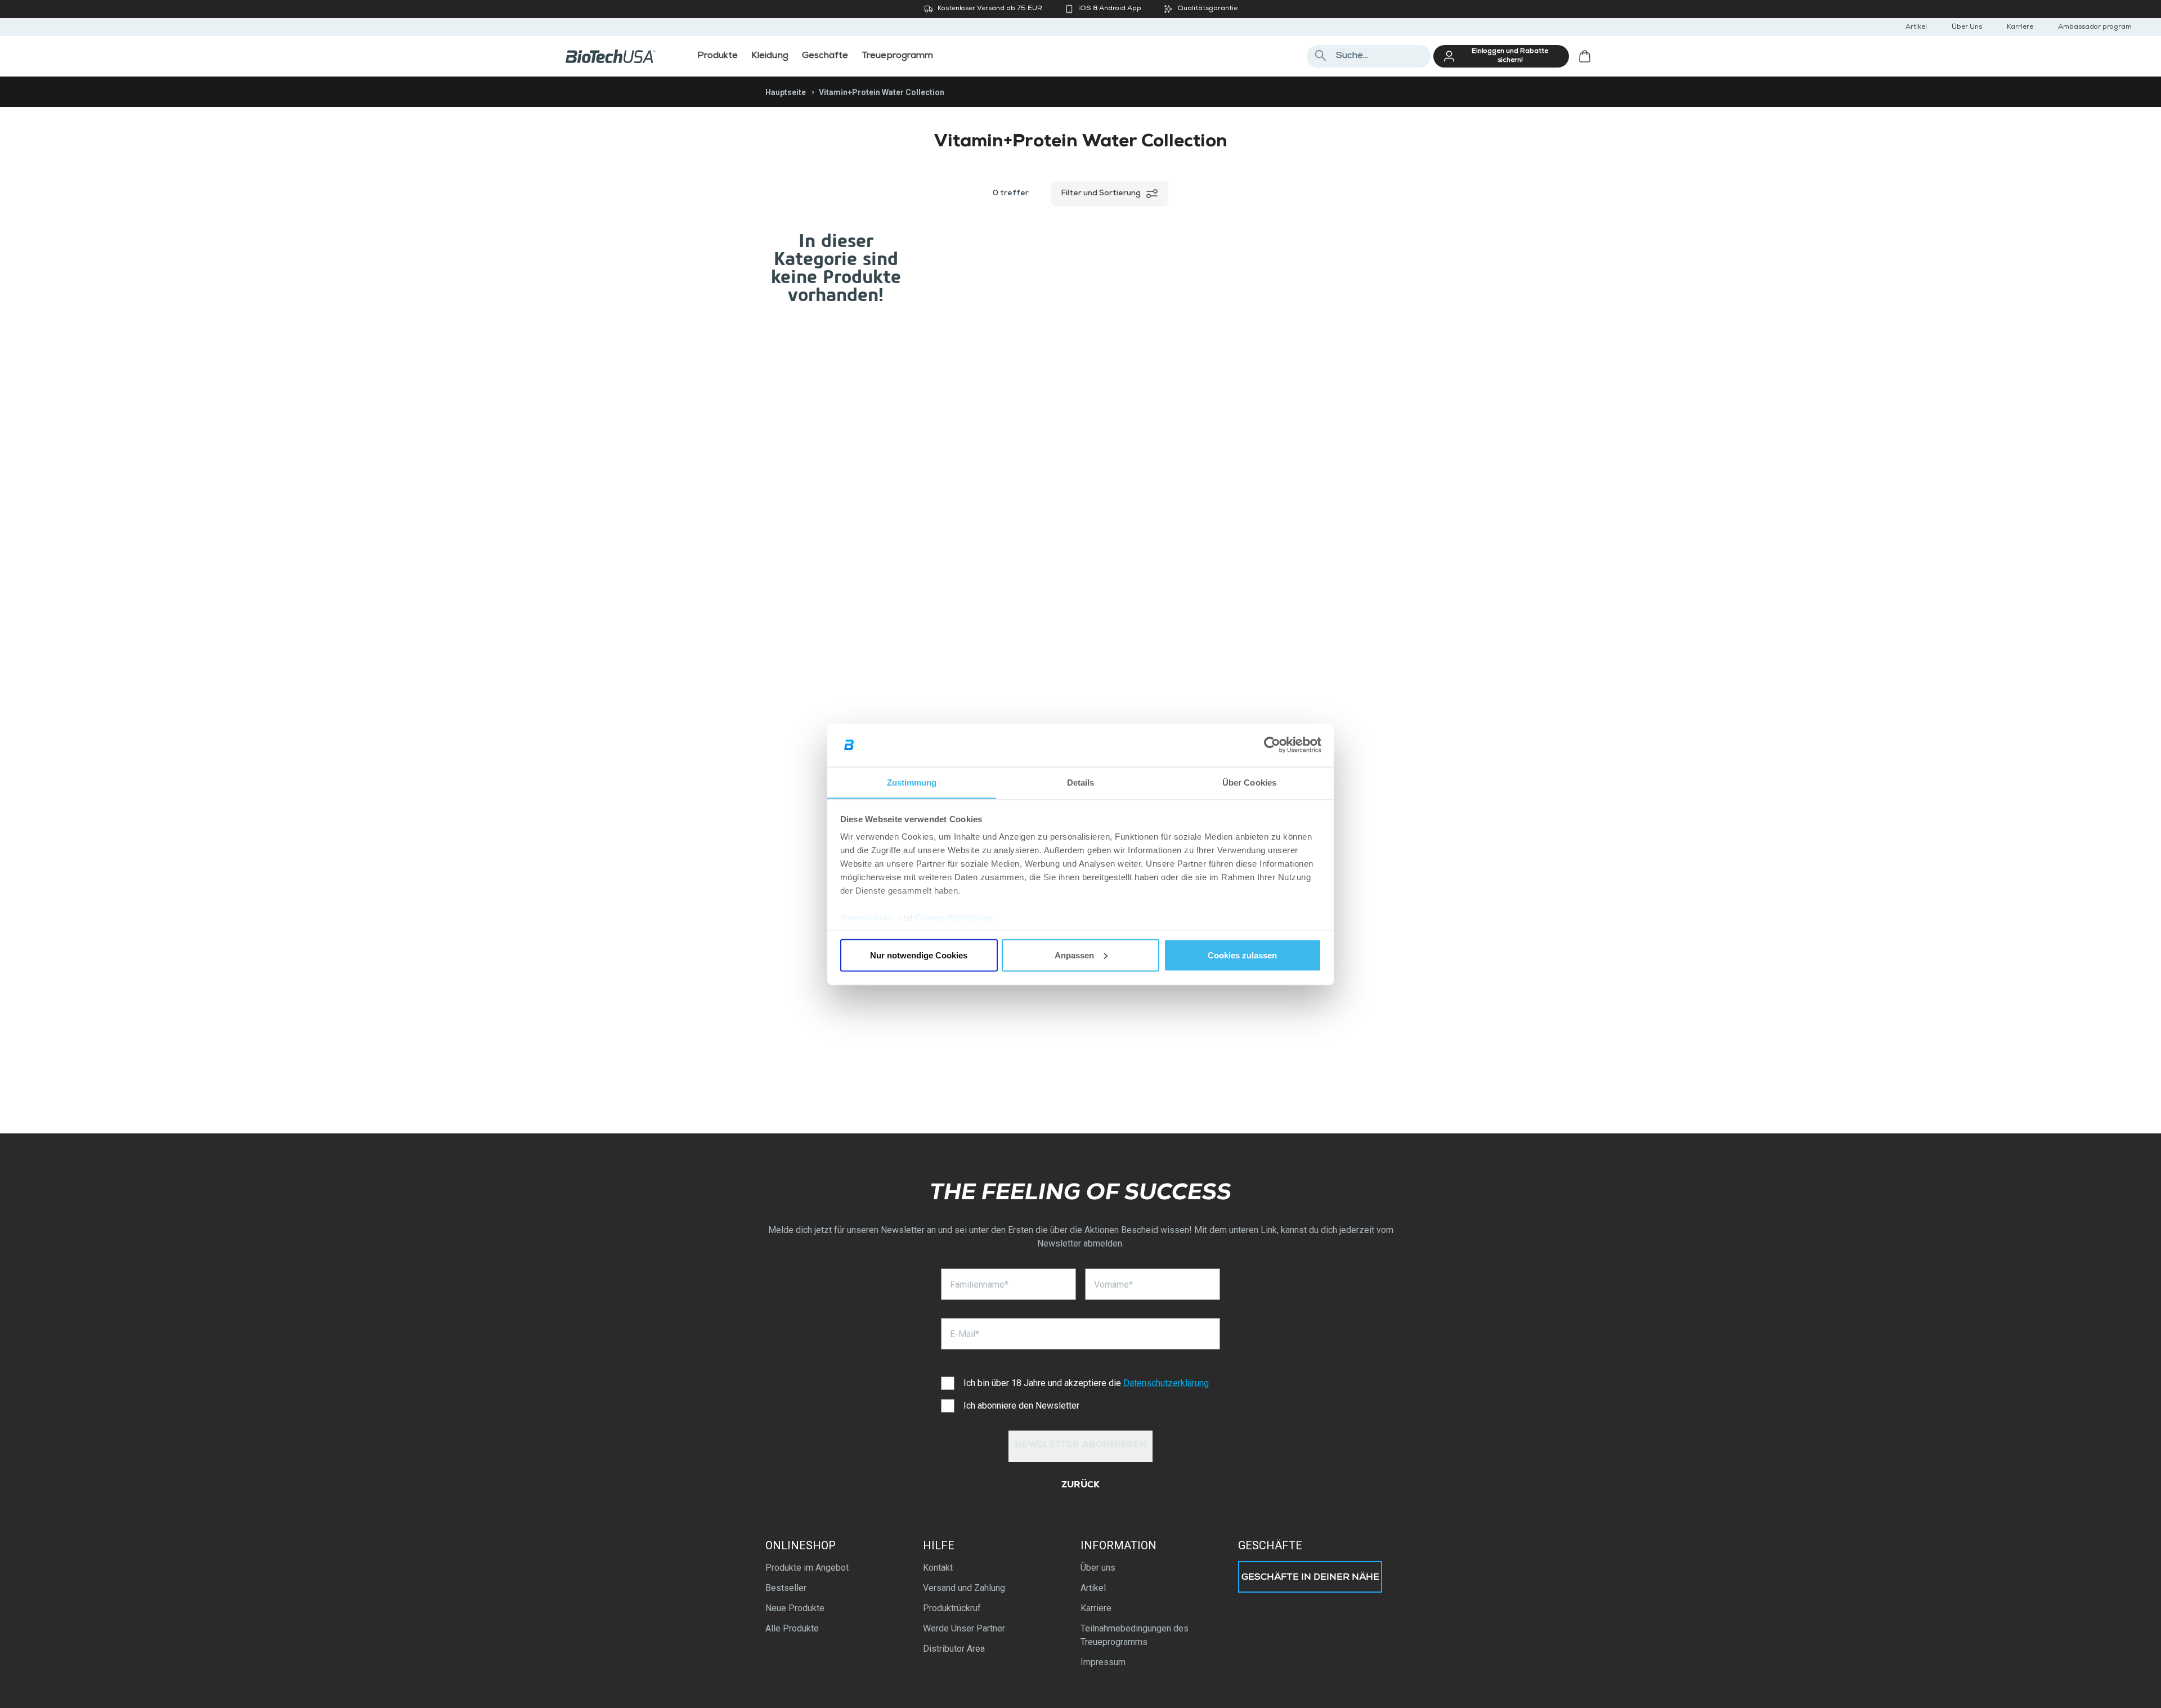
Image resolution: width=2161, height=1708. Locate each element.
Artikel (1916, 28)
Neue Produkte (795, 1608)
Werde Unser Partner (964, 1628)
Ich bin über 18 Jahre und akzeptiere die (1086, 1383)
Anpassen (1074, 955)
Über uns (1098, 1568)
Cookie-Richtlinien (954, 918)
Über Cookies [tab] (1249, 782)
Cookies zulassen (1242, 955)
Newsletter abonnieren (1081, 1446)
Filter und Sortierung (1101, 194)
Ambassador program (2095, 28)
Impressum (1103, 1662)
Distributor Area (954, 1649)
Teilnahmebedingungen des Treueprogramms (1135, 1635)
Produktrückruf (952, 1608)
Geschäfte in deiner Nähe (1310, 1578)
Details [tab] (1081, 782)
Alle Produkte (792, 1628)
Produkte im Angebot (807, 1568)
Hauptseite (786, 92)
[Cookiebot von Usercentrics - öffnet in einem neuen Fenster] (1272, 745)
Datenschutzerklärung (1166, 1383)
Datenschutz (867, 918)
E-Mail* (965, 1334)
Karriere (2020, 28)
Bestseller (786, 1588)
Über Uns (1967, 28)
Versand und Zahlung (964, 1588)
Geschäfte (1270, 1545)
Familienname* (979, 1285)
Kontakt (938, 1568)
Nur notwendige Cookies (919, 955)
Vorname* (1113, 1285)
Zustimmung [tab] (912, 782)
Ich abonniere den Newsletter (1021, 1406)
